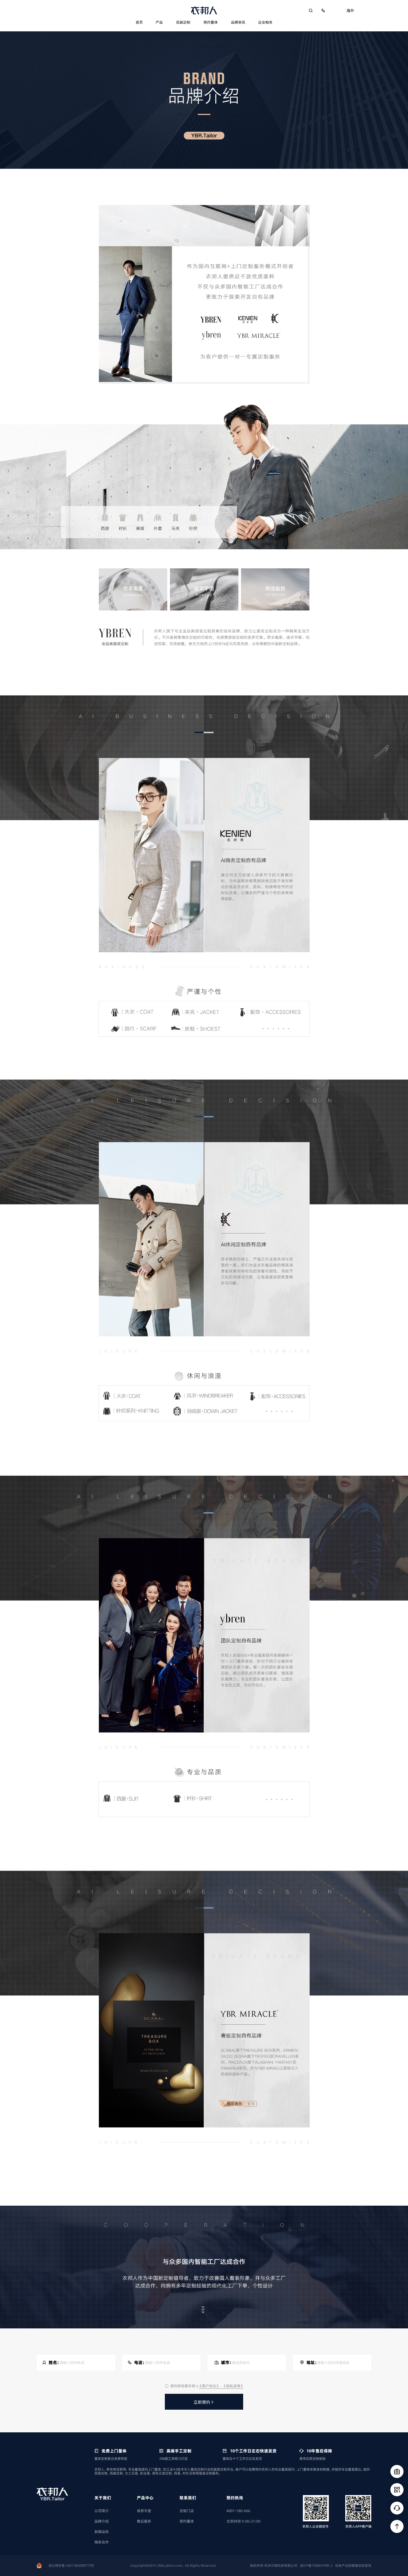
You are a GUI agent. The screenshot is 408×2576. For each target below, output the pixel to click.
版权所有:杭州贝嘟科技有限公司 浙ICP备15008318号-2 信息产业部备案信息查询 (311, 2566)
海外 (350, 10)
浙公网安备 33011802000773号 (71, 2566)
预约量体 (211, 22)
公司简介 (102, 2511)
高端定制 (183, 22)
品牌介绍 (102, 2521)
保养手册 (144, 2511)
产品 (159, 22)
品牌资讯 (238, 22)
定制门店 (187, 2511)
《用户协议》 (210, 2386)
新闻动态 (102, 2532)
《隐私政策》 (233, 2386)
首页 (139, 22)
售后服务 (144, 2521)
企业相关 (265, 22)
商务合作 (102, 2542)
